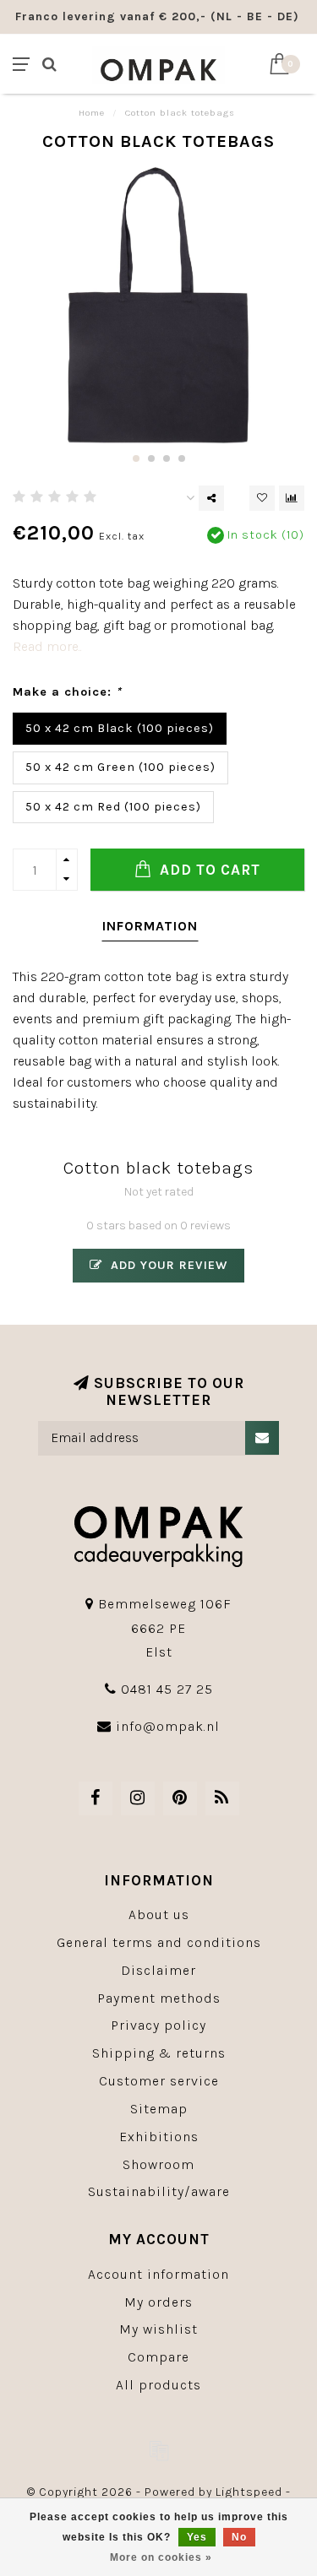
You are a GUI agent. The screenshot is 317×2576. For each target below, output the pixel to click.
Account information (158, 2274)
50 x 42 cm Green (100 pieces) (120, 767)
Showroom (158, 2164)
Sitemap (159, 2109)
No (239, 2537)
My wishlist (158, 2329)
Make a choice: (67, 692)
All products (158, 2385)
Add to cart (208, 870)
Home (92, 113)
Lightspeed (249, 2492)
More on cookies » (161, 2557)
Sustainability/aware (159, 2191)
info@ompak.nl (168, 1726)
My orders (158, 2302)
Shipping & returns (159, 2053)
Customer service (159, 2081)
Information (150, 926)
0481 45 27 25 (167, 1689)
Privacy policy (158, 2025)
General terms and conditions (159, 1942)
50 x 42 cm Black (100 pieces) (120, 728)
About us (159, 1914)
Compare (158, 2357)
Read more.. (47, 646)
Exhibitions (159, 2137)
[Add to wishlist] (262, 498)
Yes (197, 2537)
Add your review (167, 1265)
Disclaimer (158, 1970)
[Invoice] (159, 2450)
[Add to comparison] (292, 498)
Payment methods (159, 1998)
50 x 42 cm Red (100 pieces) (113, 807)
